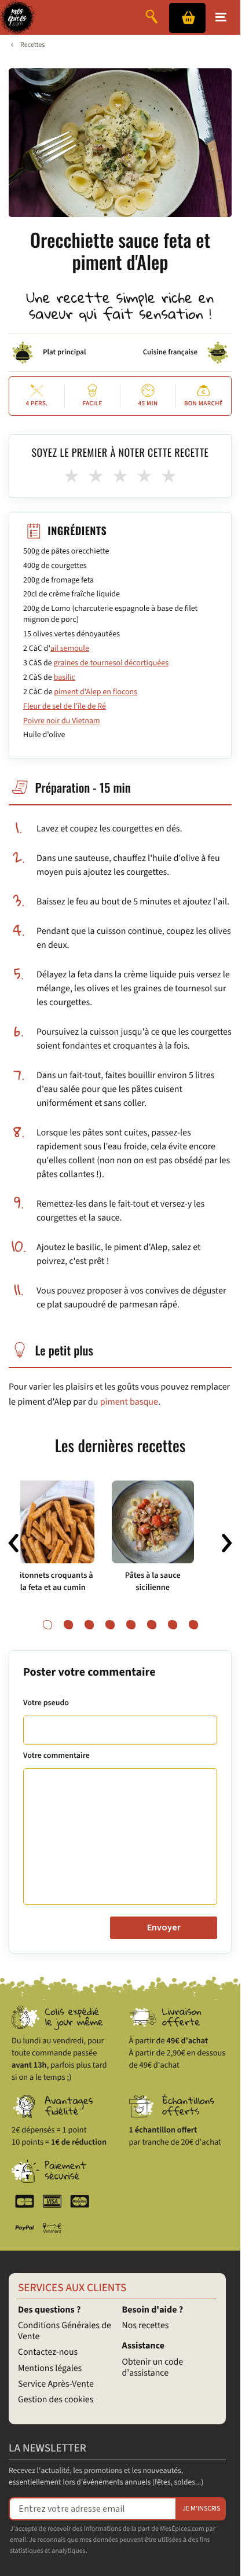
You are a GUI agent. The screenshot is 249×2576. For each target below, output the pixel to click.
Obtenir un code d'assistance (153, 2368)
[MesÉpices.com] (18, 17)
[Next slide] (227, 1543)
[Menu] (221, 17)
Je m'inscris (201, 2509)
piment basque (129, 1402)
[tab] (47, 1625)
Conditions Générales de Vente (65, 2331)
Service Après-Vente (56, 2384)
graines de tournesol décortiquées (111, 663)
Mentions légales (50, 2369)
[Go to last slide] (13, 1543)
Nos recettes (146, 2326)
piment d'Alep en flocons (96, 692)
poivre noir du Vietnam (62, 721)
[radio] (72, 477)
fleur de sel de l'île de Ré (65, 706)
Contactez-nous (48, 2353)
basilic (65, 677)
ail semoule (70, 648)
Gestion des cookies (56, 2400)
